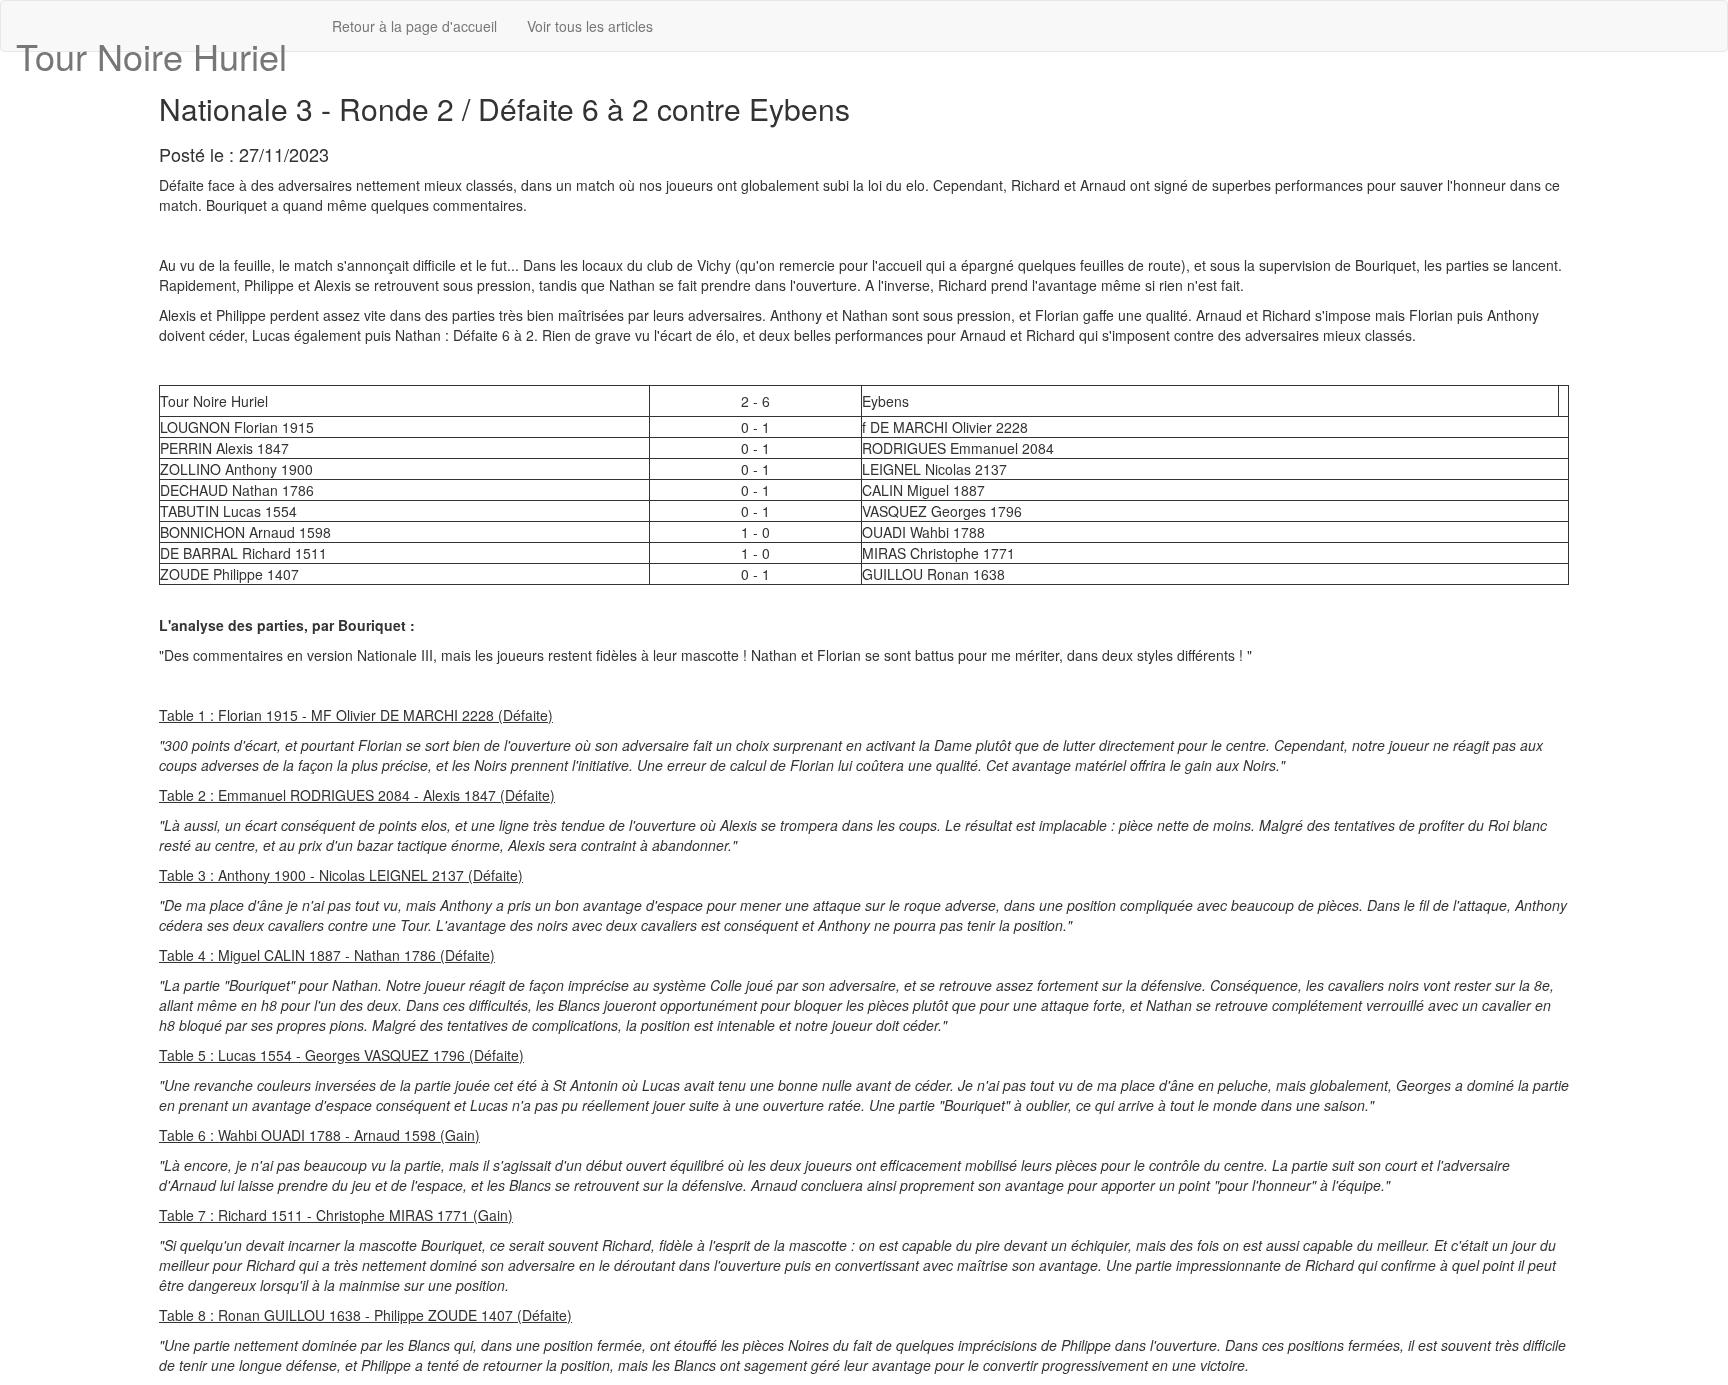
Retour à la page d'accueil (414, 26)
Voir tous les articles (590, 26)
